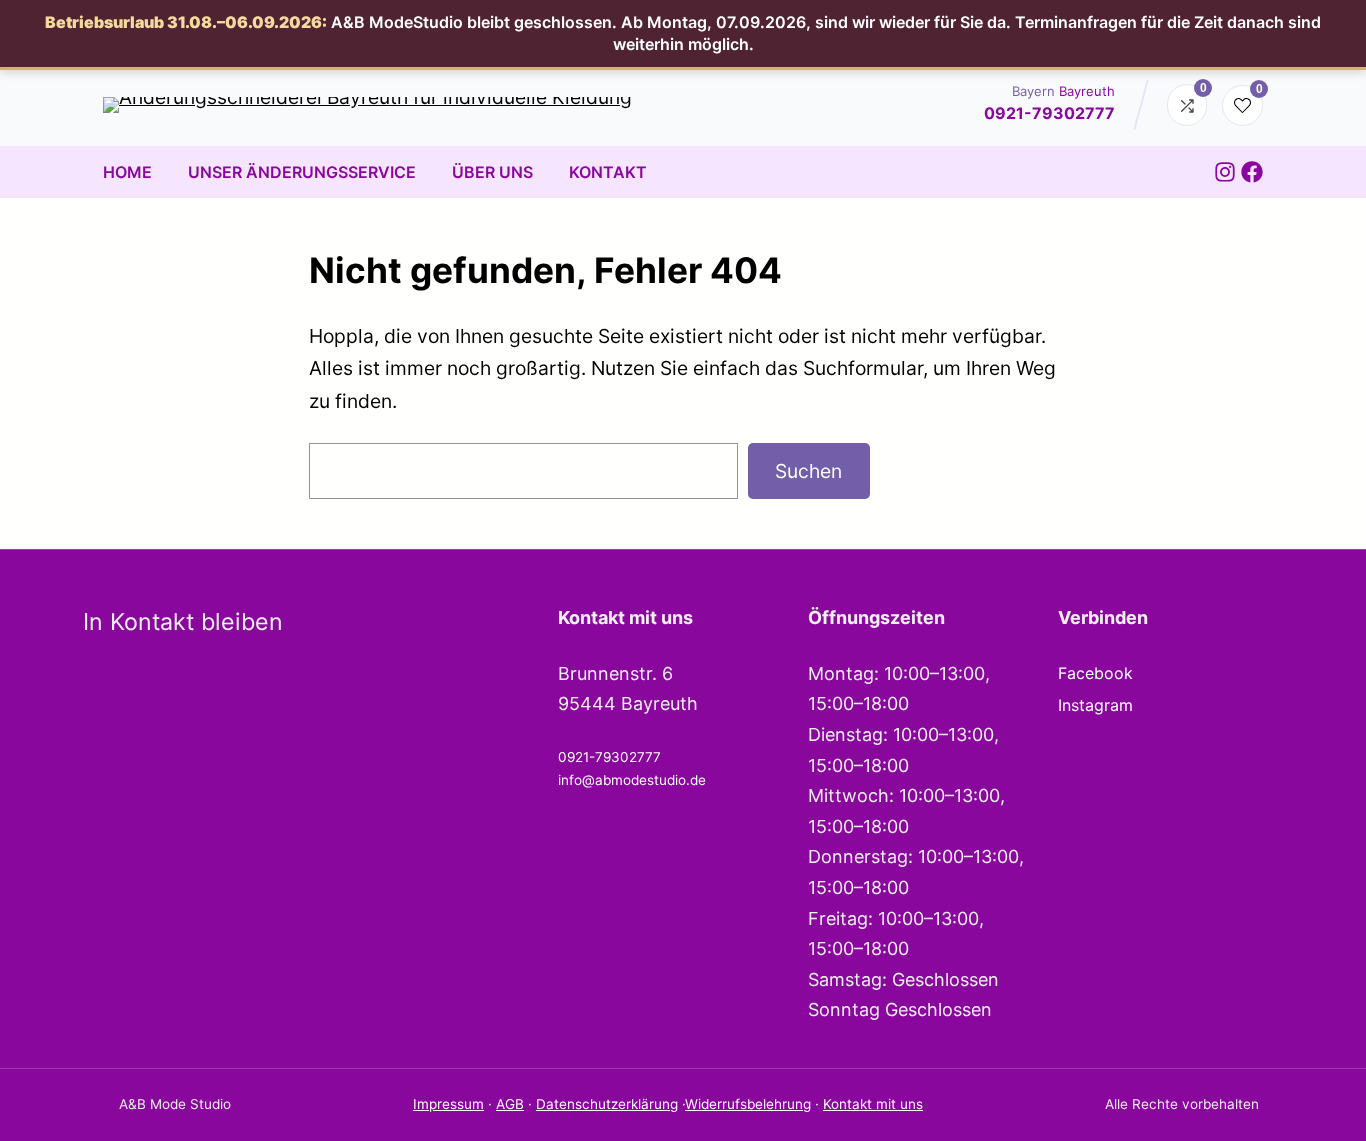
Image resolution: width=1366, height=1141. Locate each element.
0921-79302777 (1049, 113)
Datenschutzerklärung (607, 1104)
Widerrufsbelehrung (748, 1104)
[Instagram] (1225, 172)
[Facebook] (1252, 172)
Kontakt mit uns (873, 1104)
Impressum (448, 1104)
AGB (510, 1104)
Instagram (1095, 705)
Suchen (808, 471)
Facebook (1095, 673)
